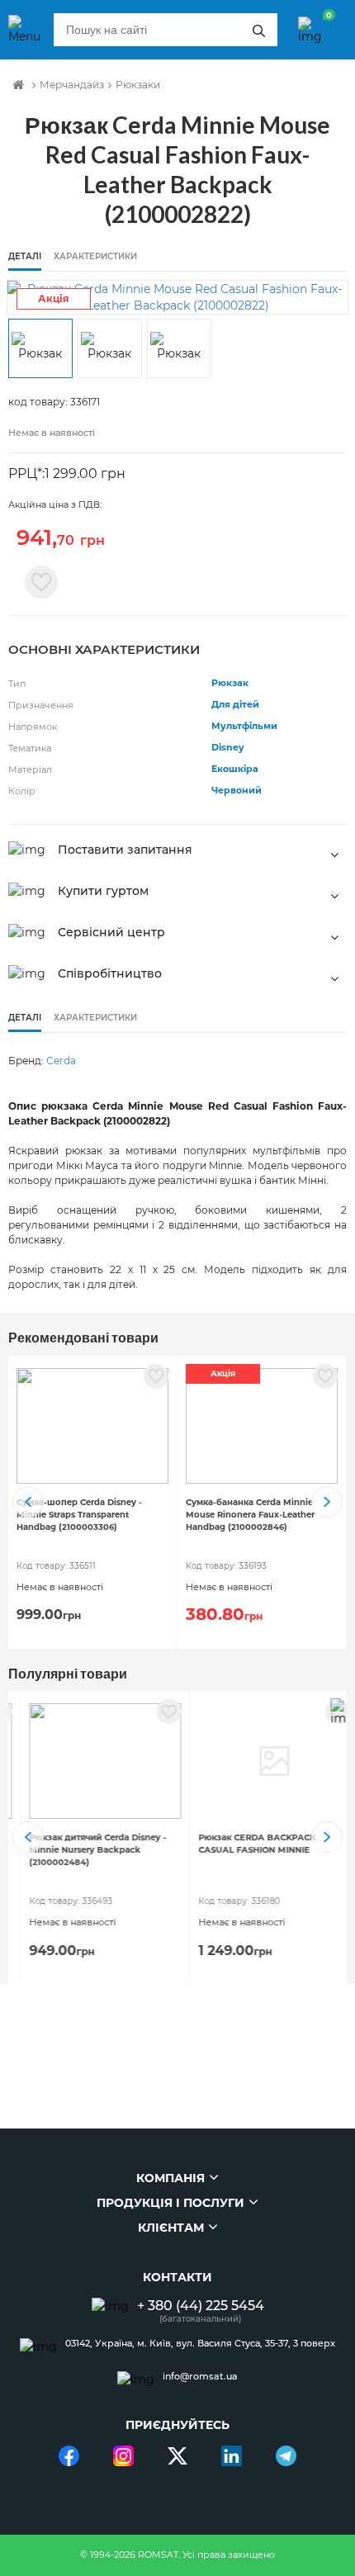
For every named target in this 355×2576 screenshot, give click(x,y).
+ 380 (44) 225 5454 (201, 2306)
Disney (228, 747)
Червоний (237, 790)
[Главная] (18, 85)
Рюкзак (230, 683)
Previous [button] (28, 1502)
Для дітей (235, 704)
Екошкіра (235, 769)
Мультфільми (244, 726)
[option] (177, 297)
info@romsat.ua (200, 2377)
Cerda (61, 1061)
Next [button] (327, 1502)
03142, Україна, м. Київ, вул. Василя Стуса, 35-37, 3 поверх (200, 2344)
